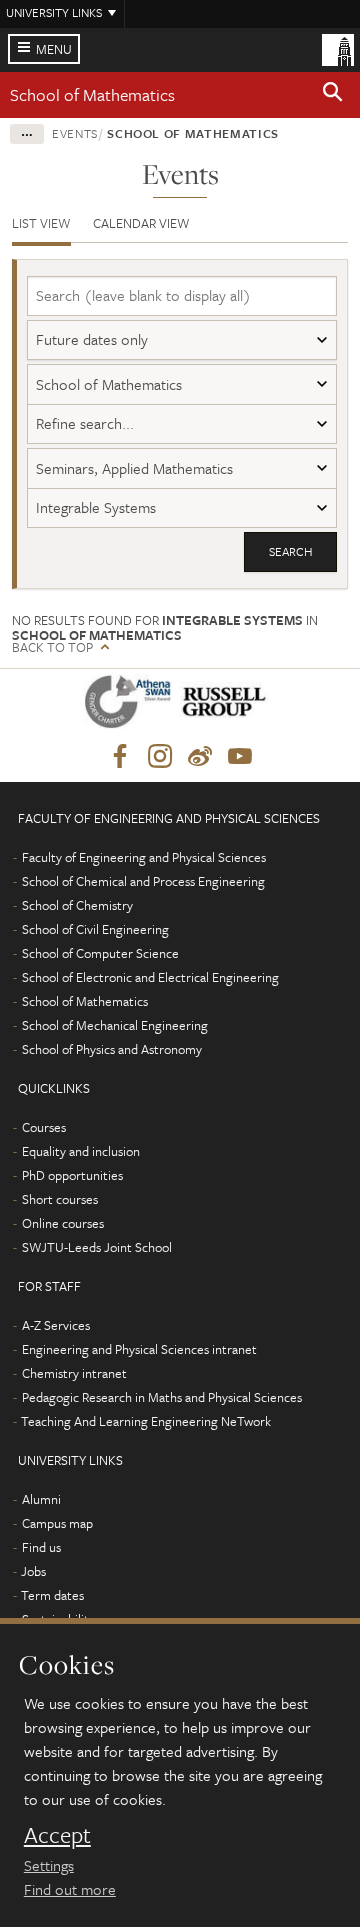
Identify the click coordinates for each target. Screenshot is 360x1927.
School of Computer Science (100, 953)
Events (75, 133)
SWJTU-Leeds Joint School (97, 1247)
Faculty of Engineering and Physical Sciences (144, 857)
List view (41, 223)
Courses (44, 1127)
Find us (41, 1547)
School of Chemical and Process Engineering (143, 881)
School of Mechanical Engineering (115, 1025)
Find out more (70, 1889)
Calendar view (141, 223)
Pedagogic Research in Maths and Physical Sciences (162, 1397)
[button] (333, 95)
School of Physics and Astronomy (112, 1049)
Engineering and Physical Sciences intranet (139, 1349)
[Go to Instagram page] (160, 757)
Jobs (33, 1571)
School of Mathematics (92, 94)
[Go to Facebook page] (120, 757)
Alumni (41, 1499)
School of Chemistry (77, 905)
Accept (57, 1835)
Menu (54, 49)
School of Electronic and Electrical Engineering (150, 977)
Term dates (52, 1595)
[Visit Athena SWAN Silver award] (132, 705)
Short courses (60, 1199)
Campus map (57, 1523)
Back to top (52, 647)
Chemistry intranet (74, 1373)
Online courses (63, 1223)
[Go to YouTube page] (240, 757)
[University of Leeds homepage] (338, 48)
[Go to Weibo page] (200, 757)
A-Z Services (56, 1325)
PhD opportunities (72, 1175)
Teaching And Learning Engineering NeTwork (146, 1421)
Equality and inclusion (81, 1151)
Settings (49, 1865)
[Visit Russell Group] (227, 705)
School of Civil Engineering (95, 929)
